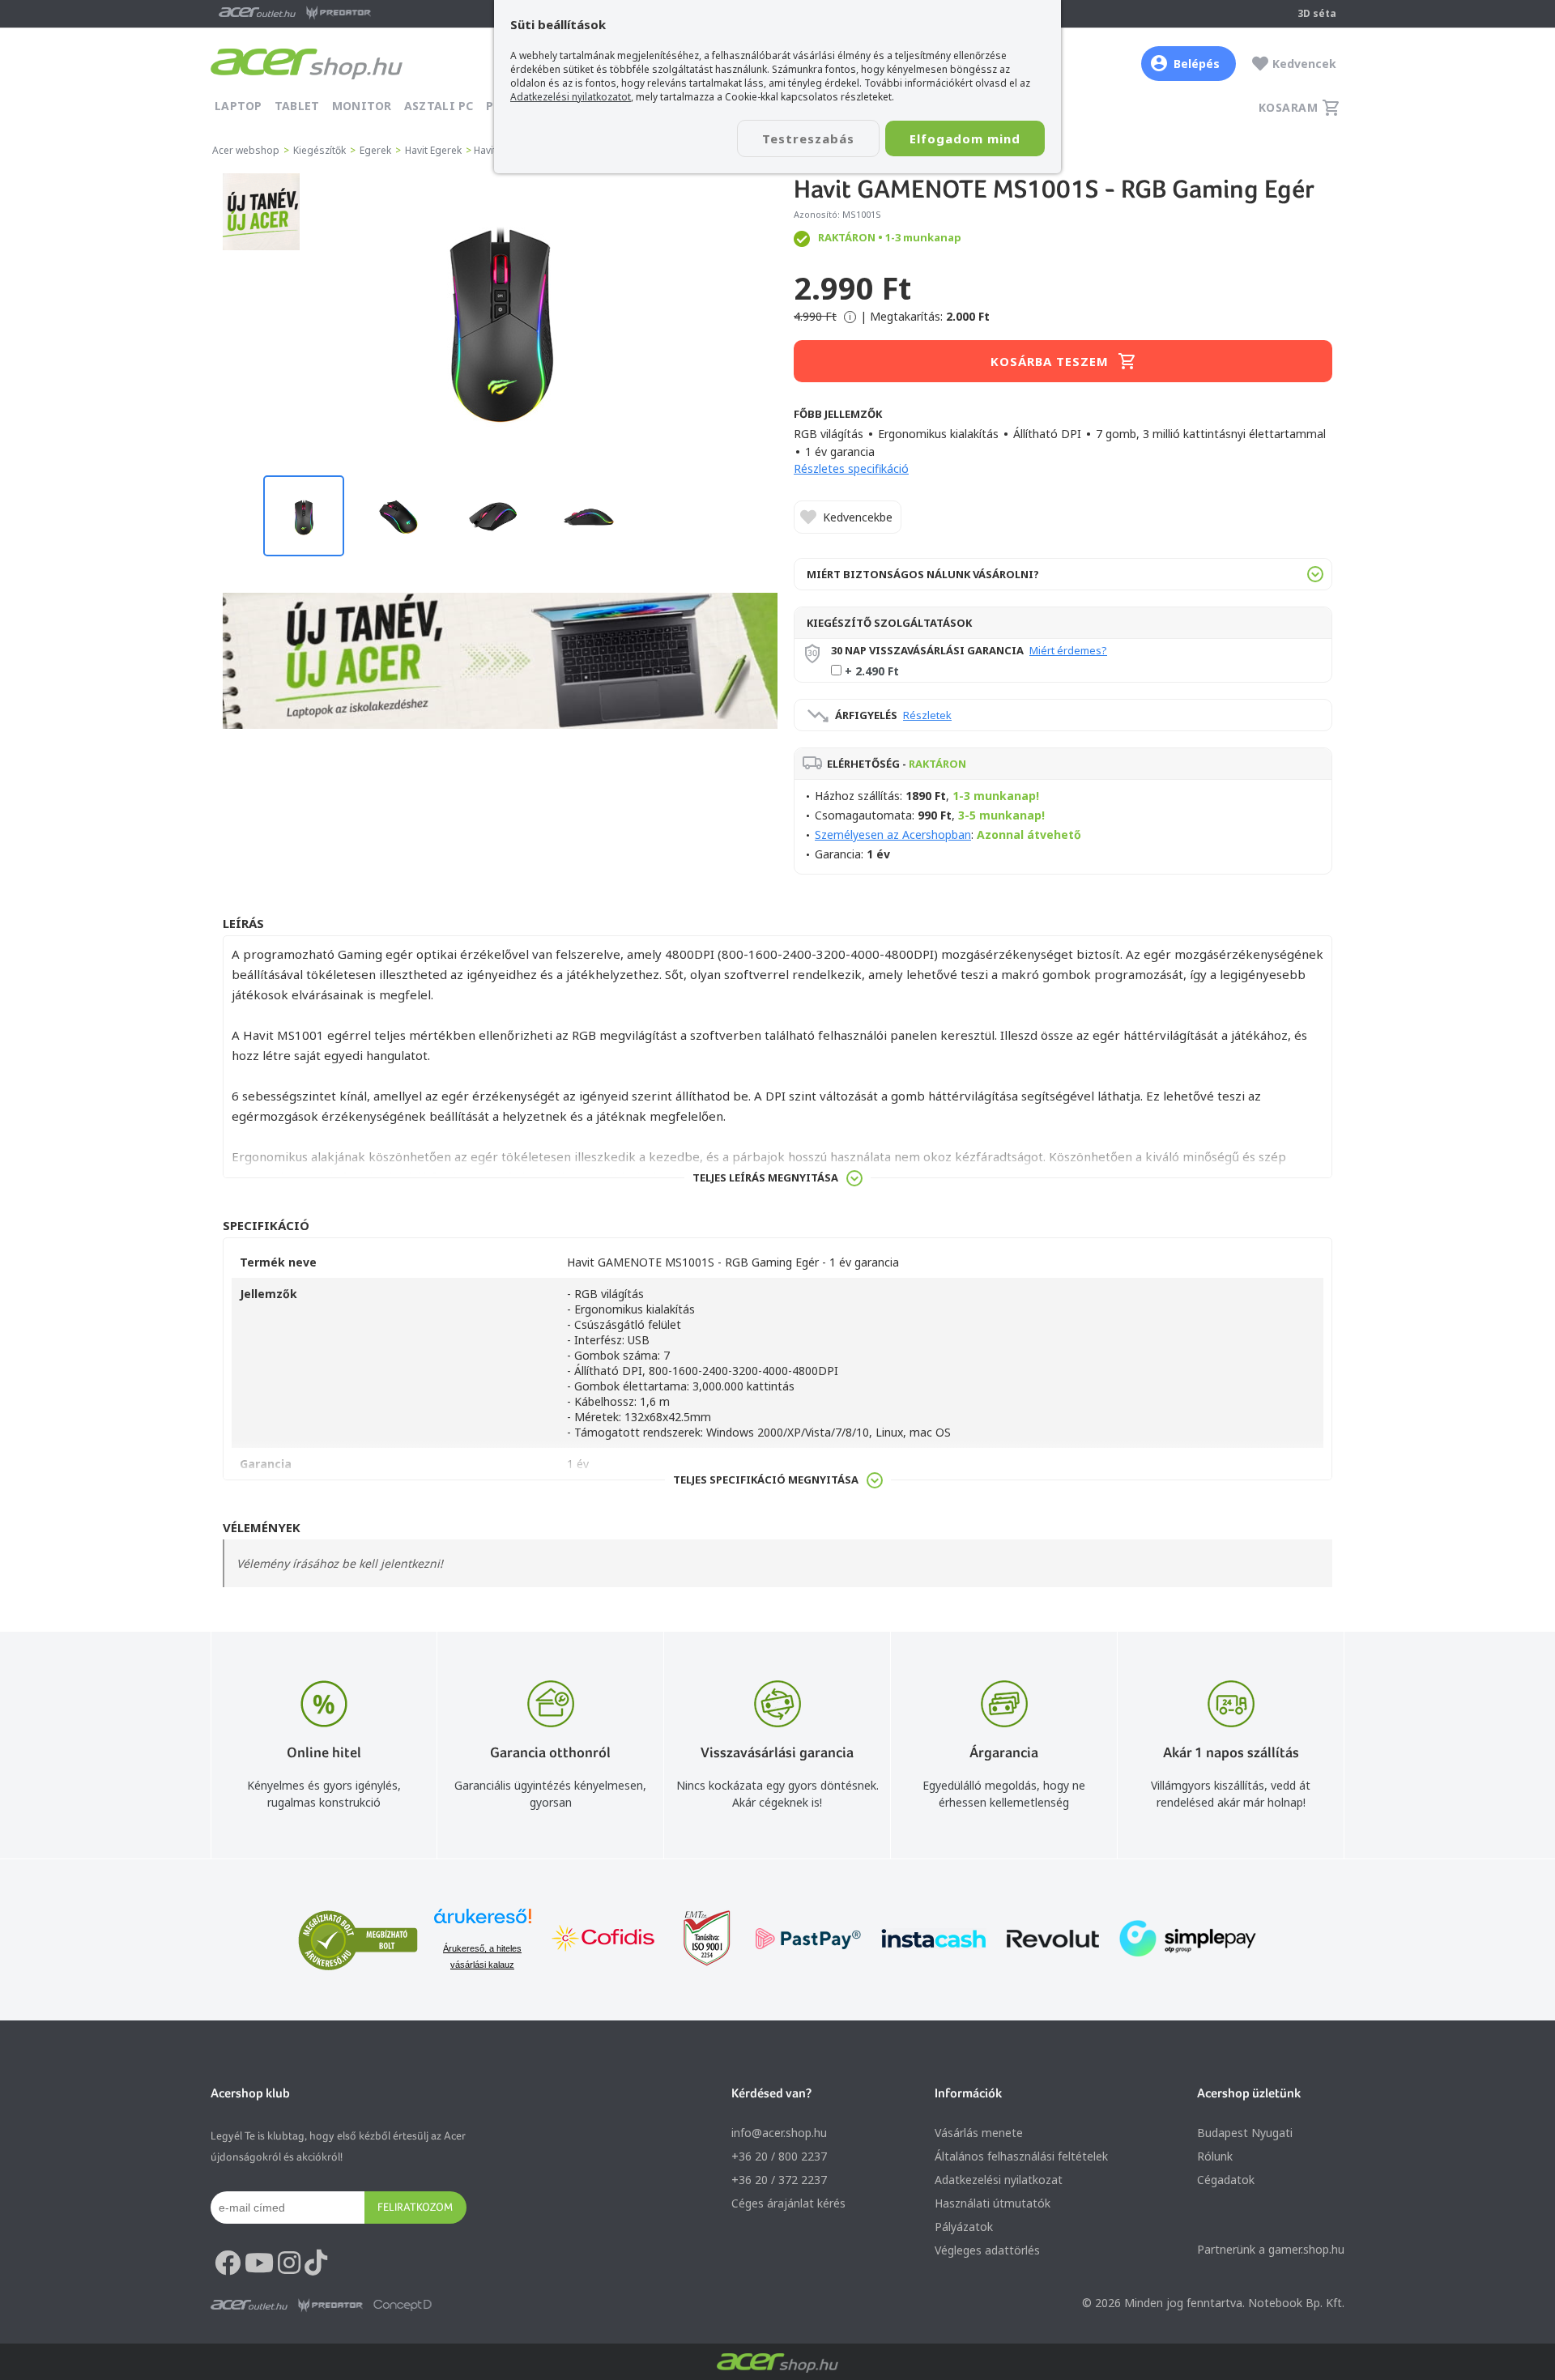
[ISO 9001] (697, 1940)
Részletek (927, 715)
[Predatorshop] (330, 2305)
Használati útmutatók (993, 2203)
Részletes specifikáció (851, 468)
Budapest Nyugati (1245, 2133)
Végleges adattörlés (987, 2250)
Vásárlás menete (979, 2133)
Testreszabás (808, 138)
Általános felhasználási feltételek (1021, 2156)
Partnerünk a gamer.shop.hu (1271, 2249)
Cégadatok (1226, 2180)
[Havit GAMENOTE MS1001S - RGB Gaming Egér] (500, 316)
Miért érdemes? (1068, 650)
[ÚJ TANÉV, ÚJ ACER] (261, 246)
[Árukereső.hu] (483, 1924)
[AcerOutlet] (249, 2305)
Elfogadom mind (965, 138)
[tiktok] (316, 2263)
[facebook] (228, 2263)
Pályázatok (964, 2227)
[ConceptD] (403, 2305)
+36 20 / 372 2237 (779, 2180)
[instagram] (289, 2263)
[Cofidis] (603, 1940)
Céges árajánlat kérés (788, 2203)
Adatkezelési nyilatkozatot (571, 97)
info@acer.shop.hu (779, 2133)
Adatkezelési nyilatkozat (999, 2180)
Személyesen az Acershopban (893, 834)
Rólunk (1215, 2156)
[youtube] (259, 2263)
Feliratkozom (415, 2207)
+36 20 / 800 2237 (779, 2156)
